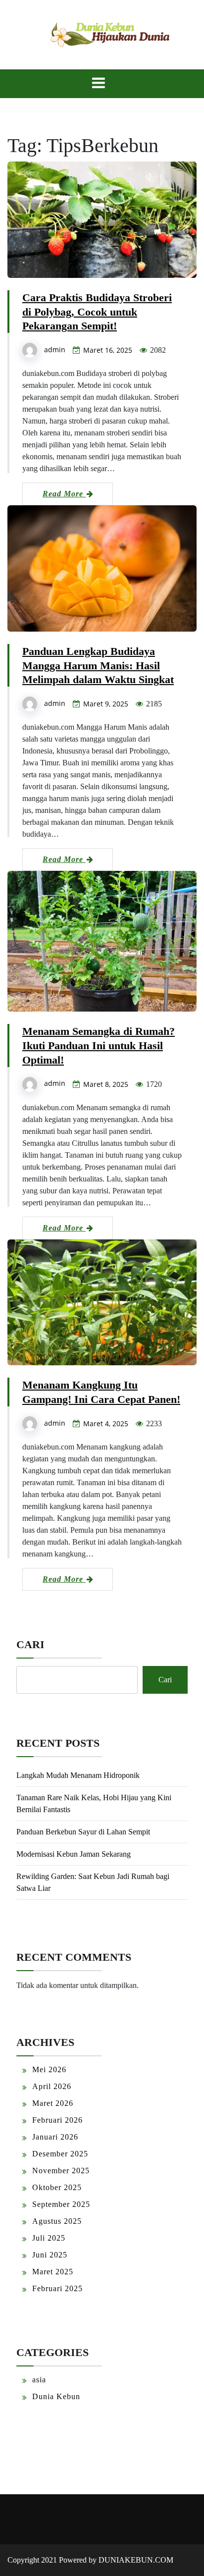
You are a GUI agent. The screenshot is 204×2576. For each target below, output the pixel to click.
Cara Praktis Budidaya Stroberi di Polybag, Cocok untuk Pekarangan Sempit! (97, 312)
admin (55, 349)
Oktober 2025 (57, 2187)
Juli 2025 (49, 2238)
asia (39, 2380)
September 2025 (61, 2204)
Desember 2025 (60, 2154)
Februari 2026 (57, 2120)
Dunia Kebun (56, 2396)
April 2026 (52, 2086)
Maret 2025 (53, 2272)
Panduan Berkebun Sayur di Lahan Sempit (83, 1832)
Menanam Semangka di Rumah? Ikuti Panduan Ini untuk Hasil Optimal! (99, 1046)
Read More (64, 494)
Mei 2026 (49, 2069)
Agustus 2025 (57, 2221)
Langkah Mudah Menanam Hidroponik (78, 1775)
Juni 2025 (50, 2255)
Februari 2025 (57, 2288)
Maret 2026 (53, 2103)
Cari (30, 1644)
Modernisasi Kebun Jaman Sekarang (74, 1854)
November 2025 (61, 2171)
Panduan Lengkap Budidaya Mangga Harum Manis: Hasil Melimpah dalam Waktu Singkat (98, 666)
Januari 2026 (55, 2137)
